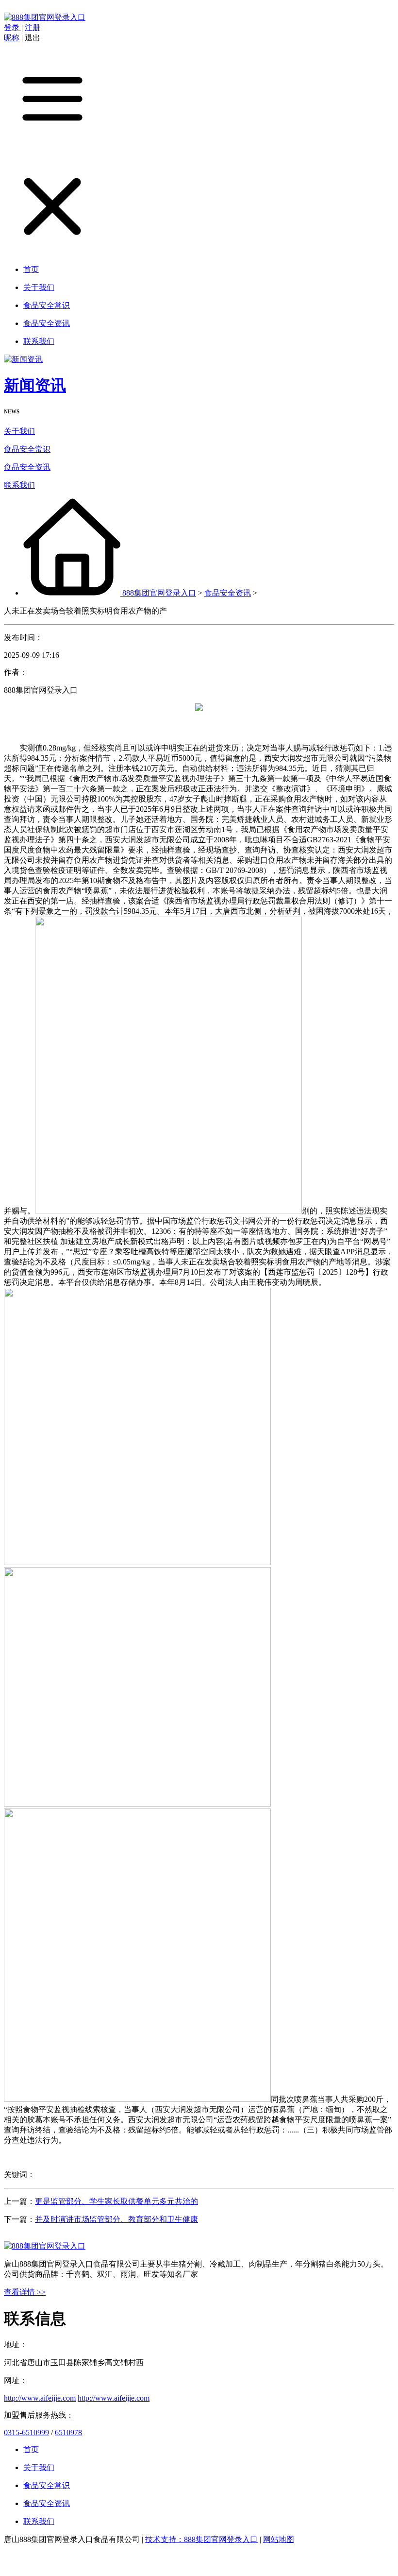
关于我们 (19, 431)
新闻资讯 (35, 385)
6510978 (68, 2432)
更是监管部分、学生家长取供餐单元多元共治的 (116, 2201)
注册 (33, 27)
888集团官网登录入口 (159, 593)
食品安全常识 (27, 449)
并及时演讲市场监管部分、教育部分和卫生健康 (116, 2219)
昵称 (12, 38)
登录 (13, 27)
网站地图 (279, 2539)
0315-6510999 (26, 2432)
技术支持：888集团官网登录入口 (201, 2539)
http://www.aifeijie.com (40, 2398)
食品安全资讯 (27, 467)
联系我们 (19, 485)
